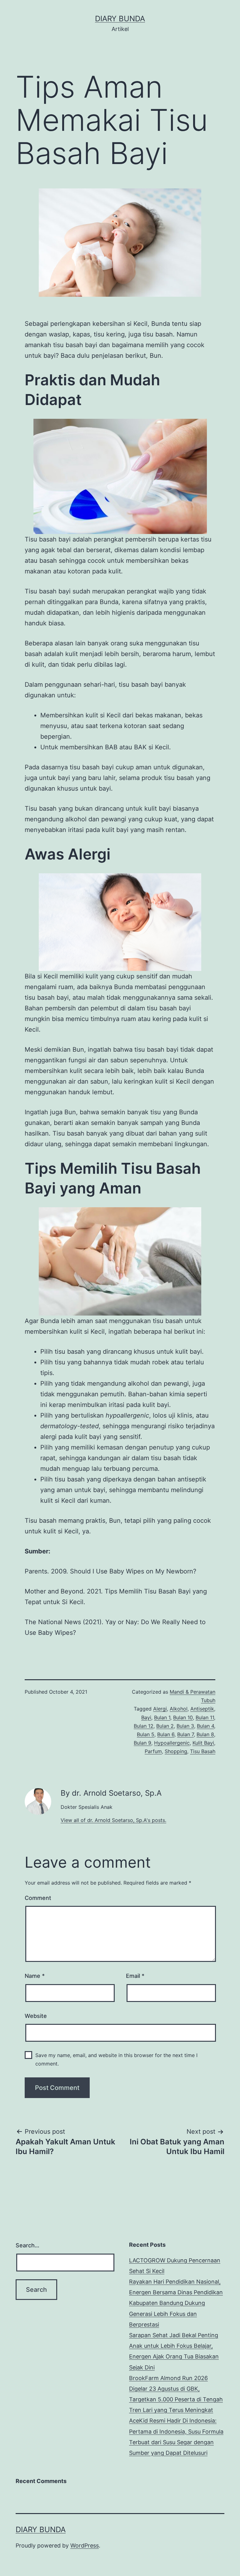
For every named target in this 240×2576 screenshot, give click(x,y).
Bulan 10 (183, 1717)
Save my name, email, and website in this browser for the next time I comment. (116, 2059)
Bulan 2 (165, 1726)
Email (135, 1976)
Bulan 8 (205, 1734)
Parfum (153, 1751)
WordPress (85, 2545)
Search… (27, 2245)
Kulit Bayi (203, 1743)
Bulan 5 (146, 1734)
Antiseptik (202, 1709)
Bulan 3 (185, 1726)
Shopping (176, 1751)
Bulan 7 (185, 1734)
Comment (38, 1898)
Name (35, 1976)
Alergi (160, 1709)
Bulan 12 (144, 1726)
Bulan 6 (166, 1734)
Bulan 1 (162, 1717)
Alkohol (179, 1709)
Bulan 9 (142, 1743)
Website (36, 2016)
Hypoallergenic (172, 1743)
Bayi (146, 1717)
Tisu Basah (203, 1751)
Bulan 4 (205, 1726)
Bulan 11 (205, 1717)
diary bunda (120, 19)
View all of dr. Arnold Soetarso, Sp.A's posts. (113, 1820)
